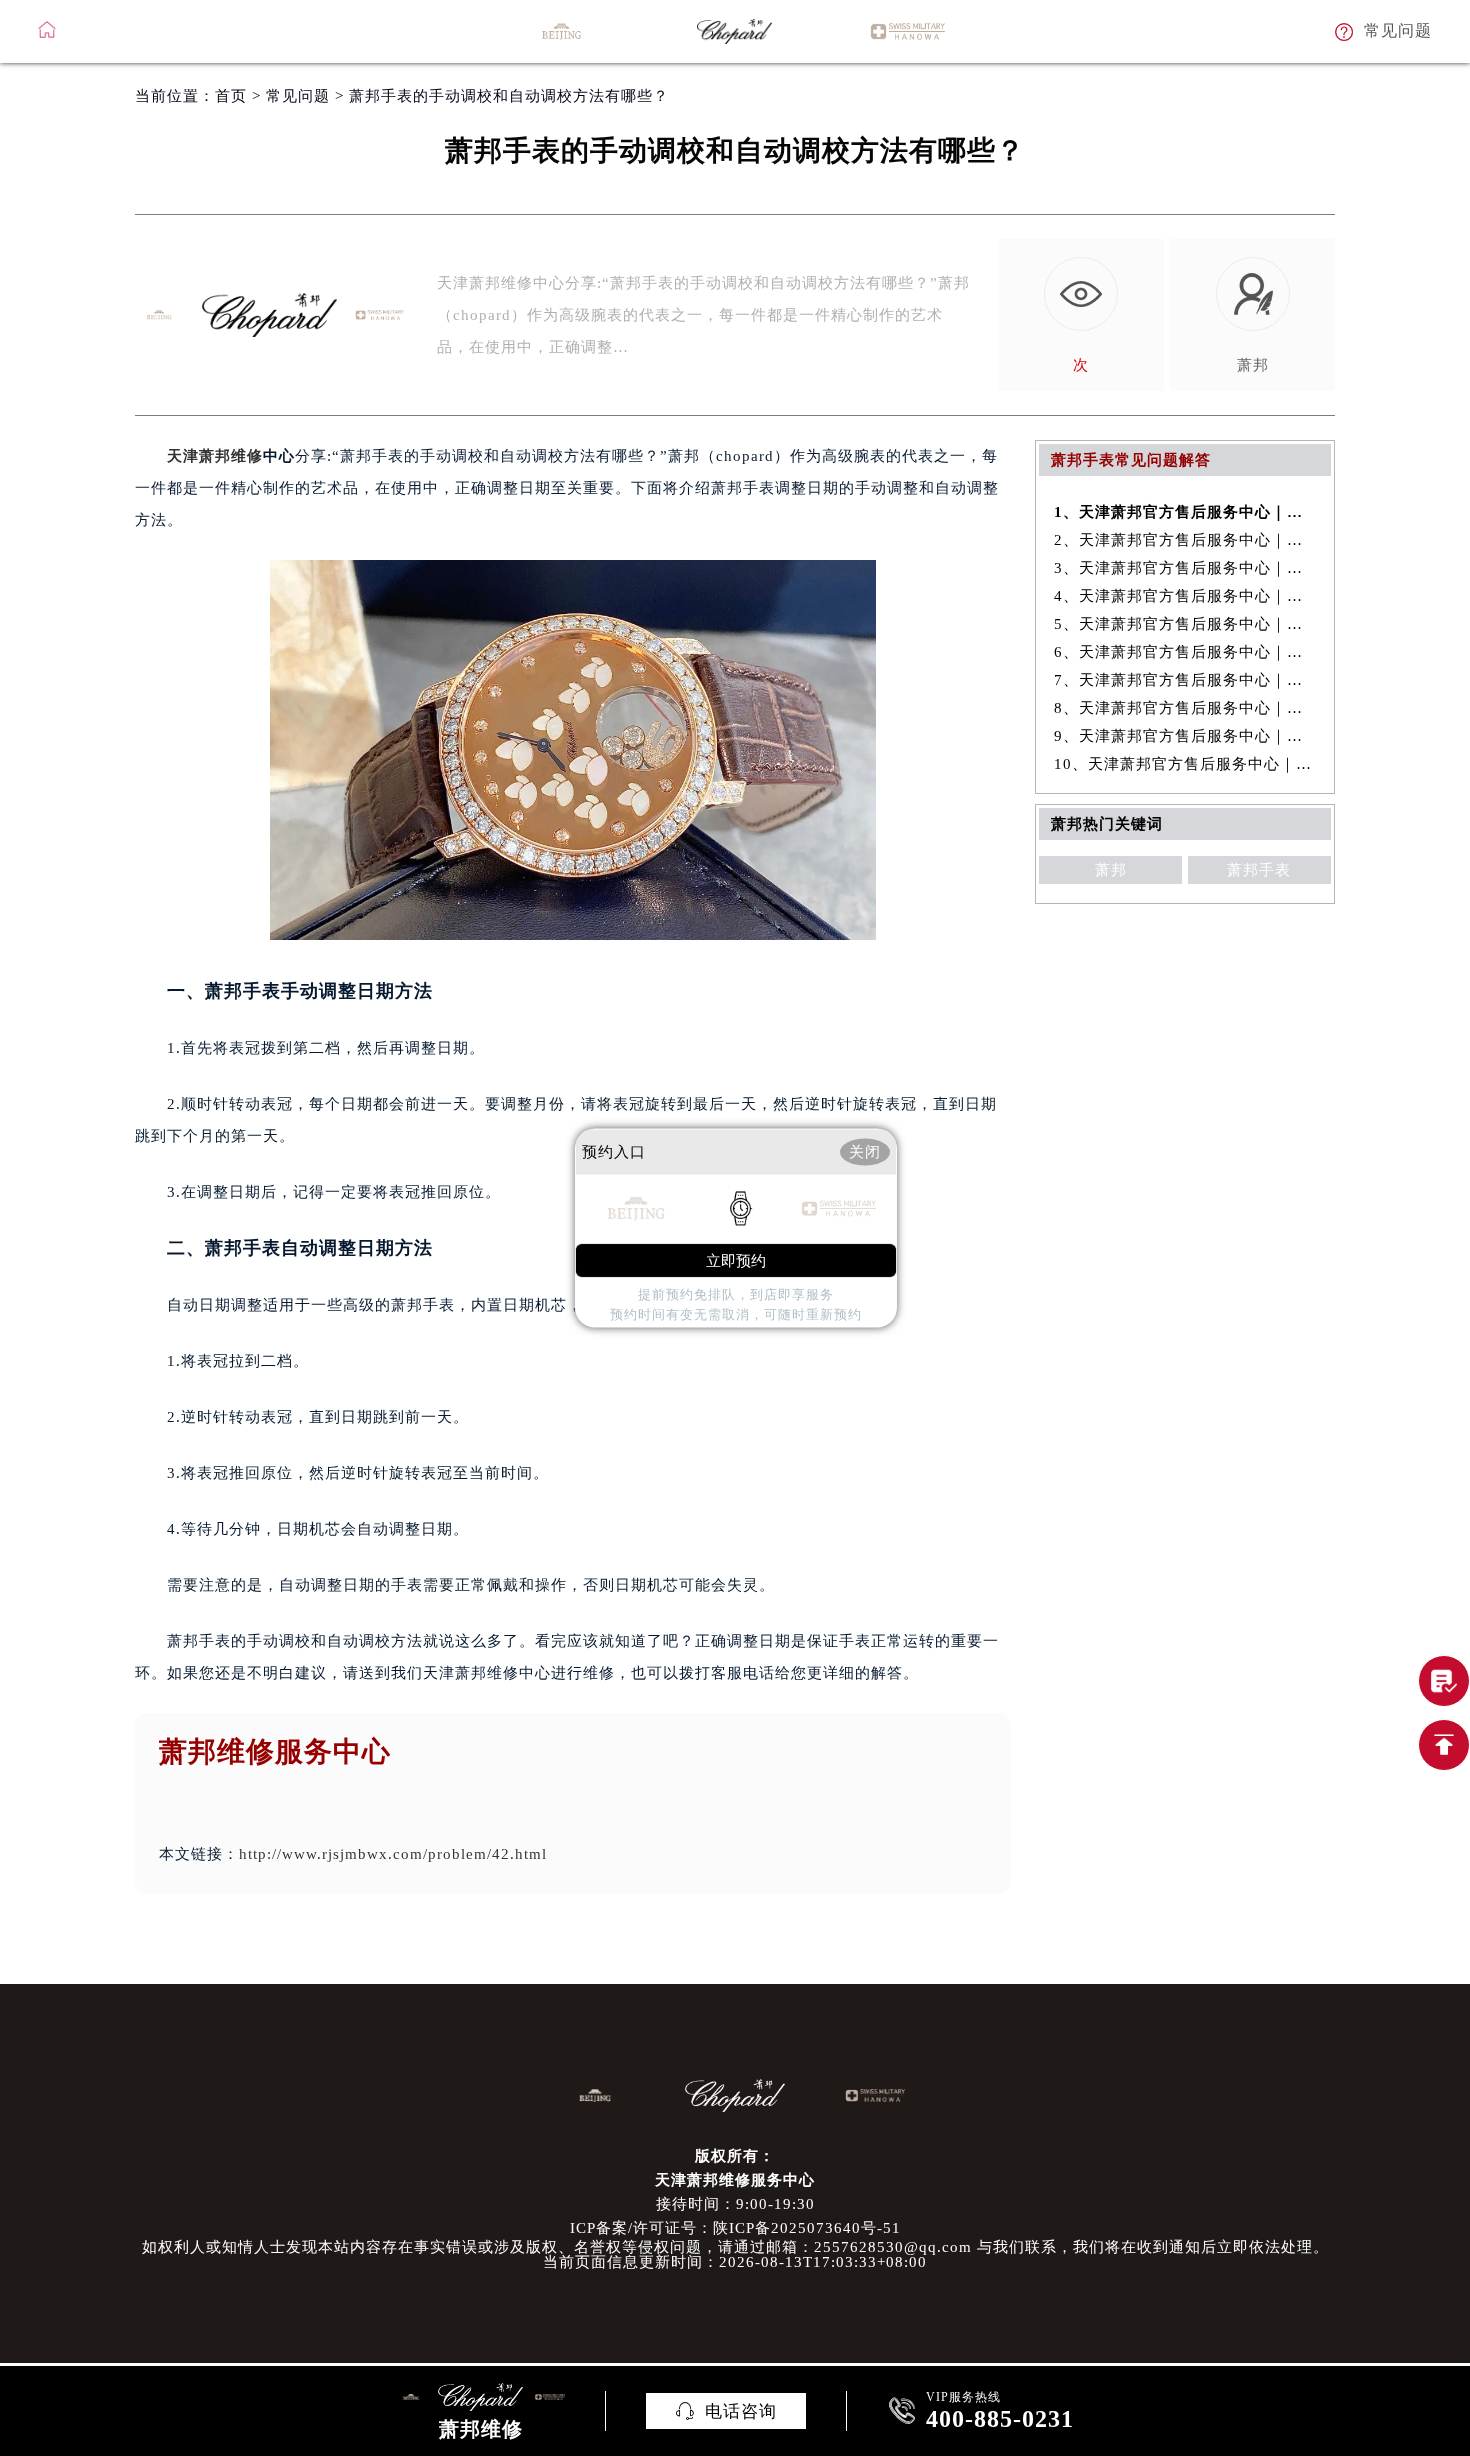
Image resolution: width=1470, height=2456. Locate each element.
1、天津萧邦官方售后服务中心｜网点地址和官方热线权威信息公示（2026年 (1185, 512)
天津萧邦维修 (215, 456)
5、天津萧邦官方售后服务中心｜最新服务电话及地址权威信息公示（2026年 (1185, 624)
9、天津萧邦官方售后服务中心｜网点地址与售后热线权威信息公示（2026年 (1185, 736)
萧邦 (1111, 870)
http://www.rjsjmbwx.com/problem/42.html (393, 1854)
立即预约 (736, 1260)
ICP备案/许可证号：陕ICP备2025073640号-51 (735, 2228)
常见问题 (298, 96)
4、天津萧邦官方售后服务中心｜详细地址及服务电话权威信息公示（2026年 (1185, 596)
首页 (231, 96)
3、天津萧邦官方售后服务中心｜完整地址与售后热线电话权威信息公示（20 (1185, 568)
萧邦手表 (1259, 870)
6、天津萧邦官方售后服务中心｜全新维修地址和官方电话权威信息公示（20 (1185, 652)
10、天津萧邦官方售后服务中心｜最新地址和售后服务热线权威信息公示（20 (1185, 764)
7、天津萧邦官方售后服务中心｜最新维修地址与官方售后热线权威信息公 (1185, 680)
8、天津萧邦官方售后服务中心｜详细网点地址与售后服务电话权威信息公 (1185, 708)
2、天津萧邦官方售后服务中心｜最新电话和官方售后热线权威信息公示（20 (1185, 540)
